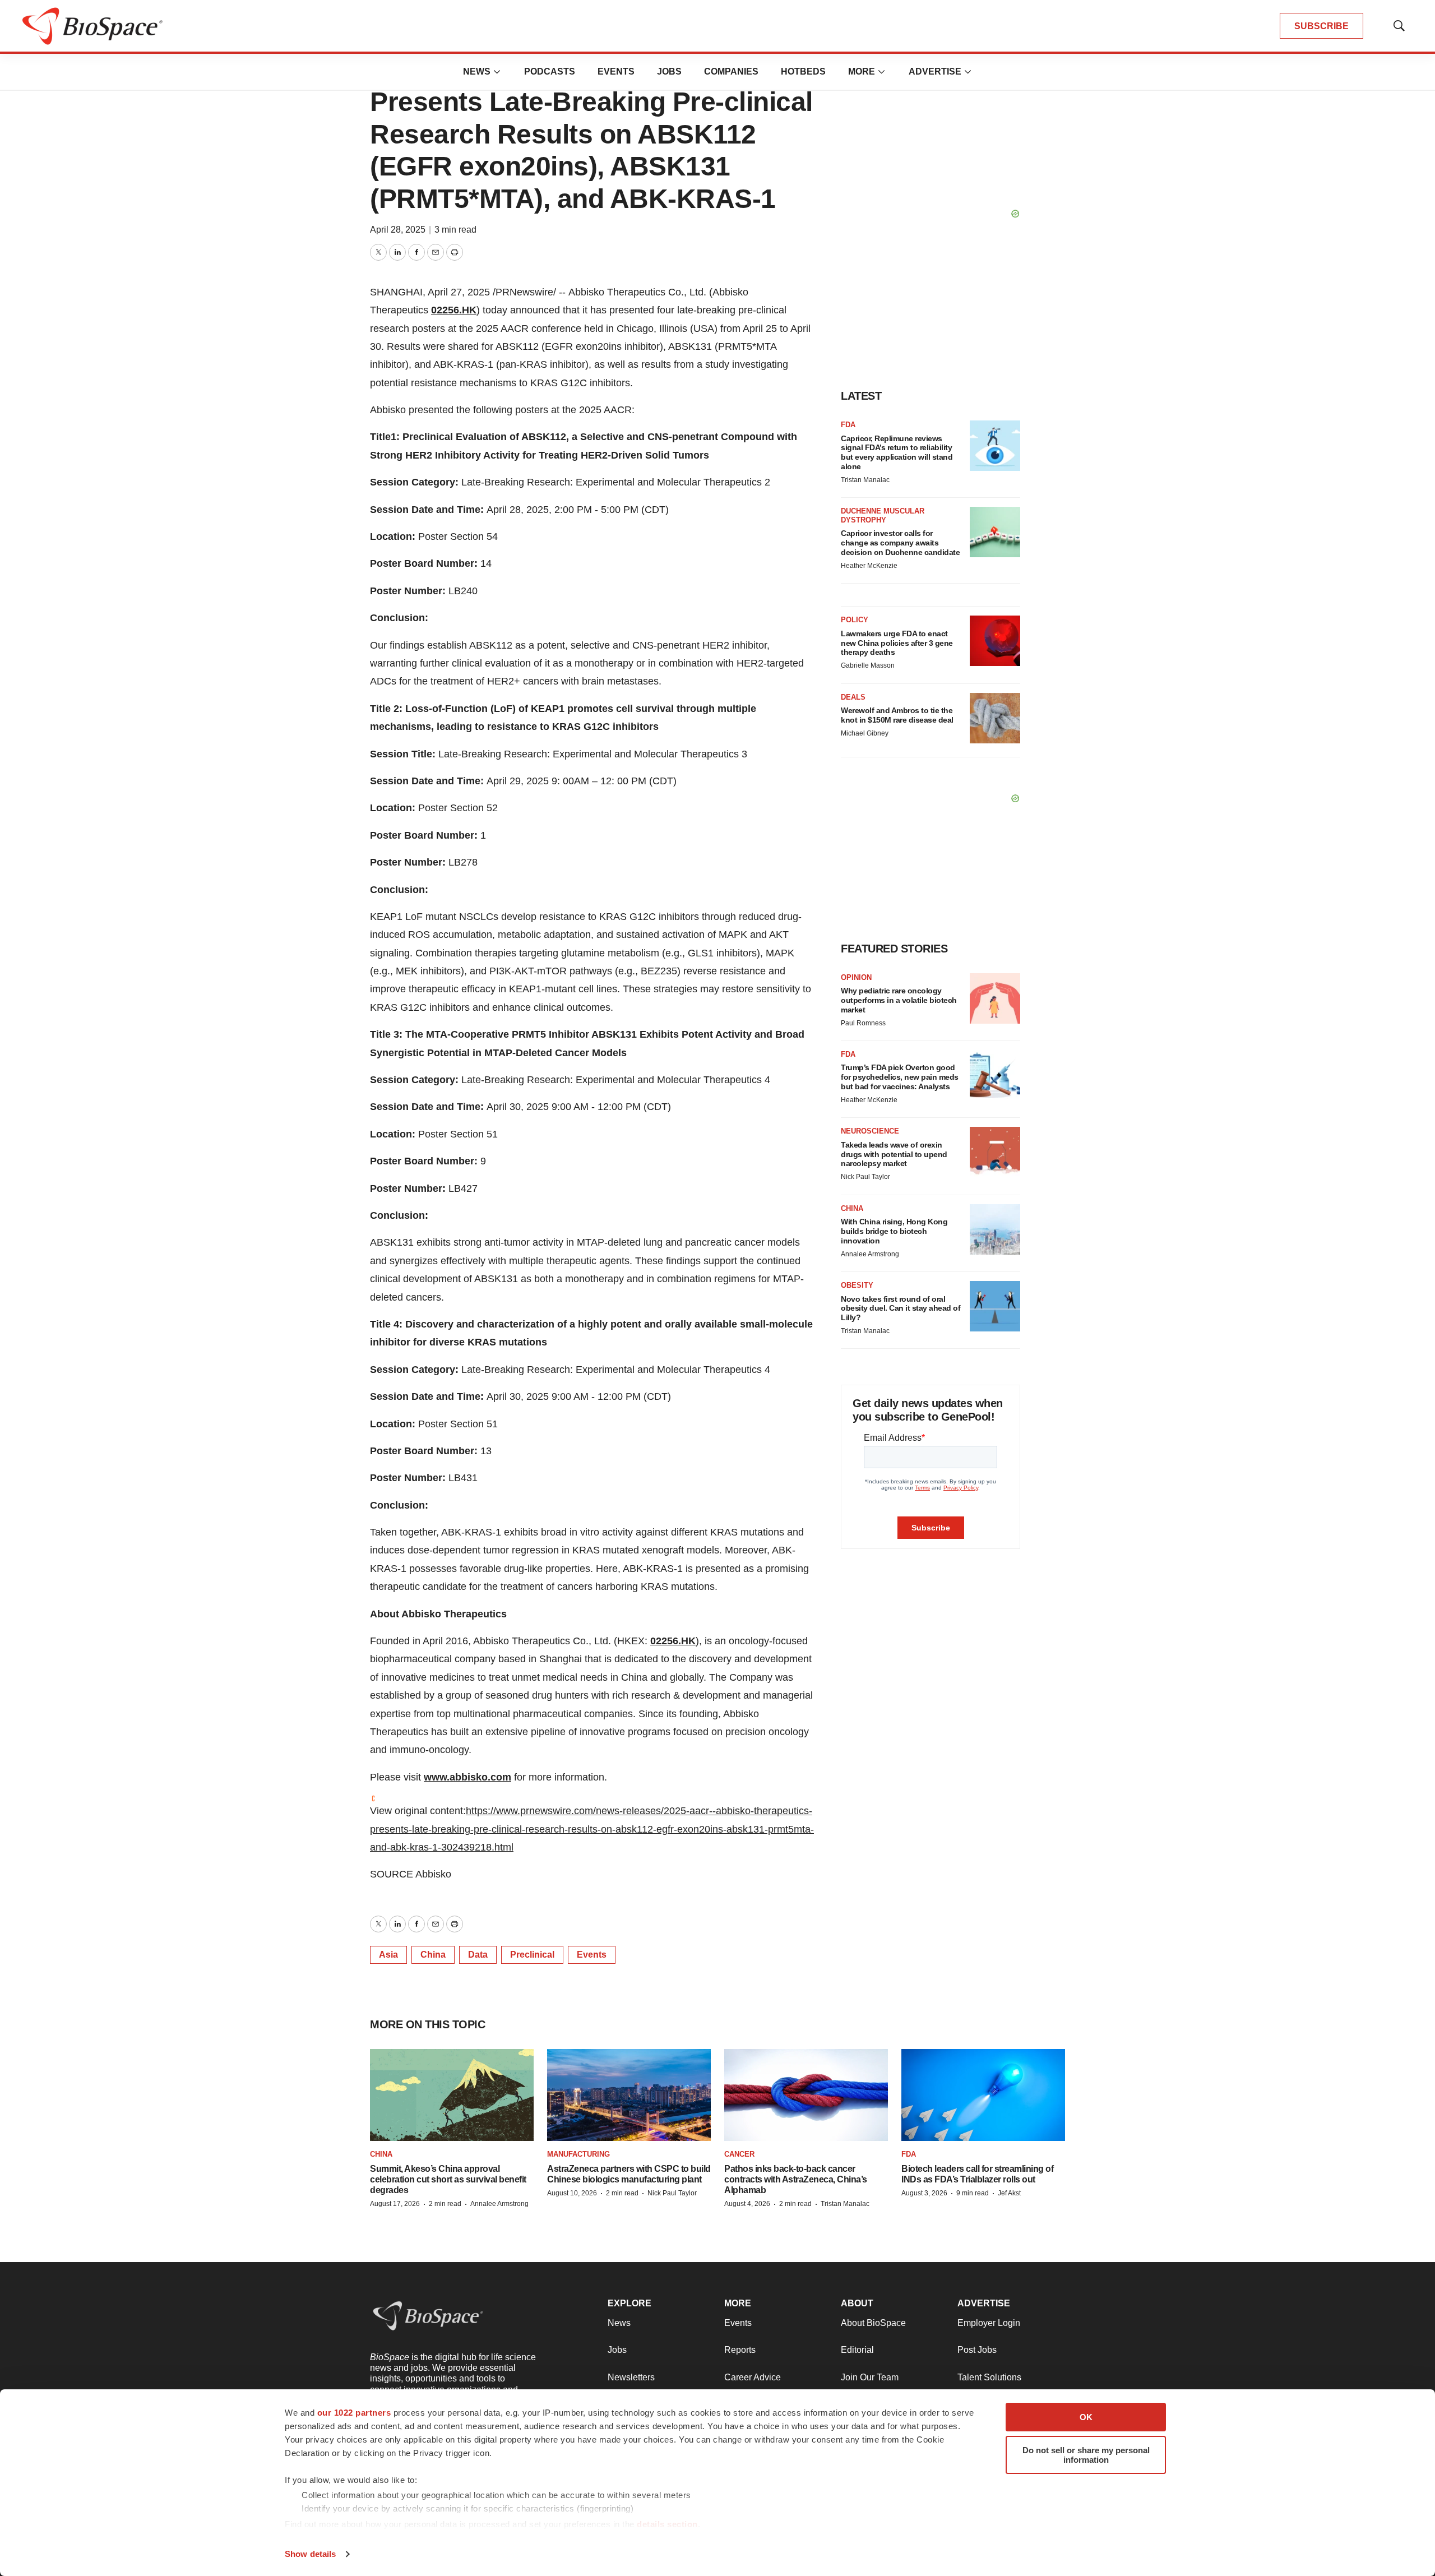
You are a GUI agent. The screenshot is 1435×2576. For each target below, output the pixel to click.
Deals (853, 697)
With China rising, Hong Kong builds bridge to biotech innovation (894, 1231)
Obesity (857, 1285)
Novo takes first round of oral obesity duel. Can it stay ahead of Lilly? (901, 1308)
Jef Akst (1009, 2193)
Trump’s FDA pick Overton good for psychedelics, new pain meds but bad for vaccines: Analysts (900, 1077)
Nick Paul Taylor (865, 1177)
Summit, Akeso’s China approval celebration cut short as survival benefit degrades (448, 2179)
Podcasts (550, 71)
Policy (855, 620)
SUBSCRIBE (1321, 26)
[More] (497, 72)
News (477, 71)
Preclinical (532, 1955)
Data (478, 1955)
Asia (388, 1955)
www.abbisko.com (467, 1777)
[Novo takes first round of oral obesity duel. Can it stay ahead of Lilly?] (995, 1306)
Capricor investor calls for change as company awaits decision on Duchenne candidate (900, 543)
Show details (310, 2554)
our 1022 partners (354, 2413)
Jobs (669, 71)
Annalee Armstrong (870, 1254)
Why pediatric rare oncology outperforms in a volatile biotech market (899, 1000)
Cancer (739, 2154)
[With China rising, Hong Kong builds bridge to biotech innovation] (995, 1229)
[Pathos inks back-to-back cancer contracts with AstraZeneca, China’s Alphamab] (806, 2095)
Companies (731, 71)
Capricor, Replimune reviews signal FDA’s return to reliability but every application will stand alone (897, 452)
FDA (848, 425)
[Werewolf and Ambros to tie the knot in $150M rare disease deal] (995, 718)
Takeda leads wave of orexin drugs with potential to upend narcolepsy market (894, 1154)
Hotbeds (803, 71)
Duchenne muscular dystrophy (883, 515)
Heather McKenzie (869, 566)
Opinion (856, 977)
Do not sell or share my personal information (1086, 2455)
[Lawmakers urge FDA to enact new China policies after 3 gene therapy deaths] (995, 641)
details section (667, 2524)
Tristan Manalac (865, 480)
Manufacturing (578, 2154)
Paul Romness (863, 1023)
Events (616, 71)
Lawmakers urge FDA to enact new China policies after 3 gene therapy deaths (897, 643)
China (433, 1955)
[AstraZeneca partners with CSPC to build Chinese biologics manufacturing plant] (629, 2095)
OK (1086, 2417)
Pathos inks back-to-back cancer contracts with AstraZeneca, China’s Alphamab (796, 2179)
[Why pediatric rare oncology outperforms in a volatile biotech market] (995, 998)
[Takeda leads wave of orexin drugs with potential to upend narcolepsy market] (995, 1152)
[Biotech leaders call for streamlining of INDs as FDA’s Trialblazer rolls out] (983, 2095)
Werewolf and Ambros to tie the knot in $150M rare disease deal (897, 715)
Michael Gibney (865, 733)
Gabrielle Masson (868, 665)
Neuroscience (870, 1131)
